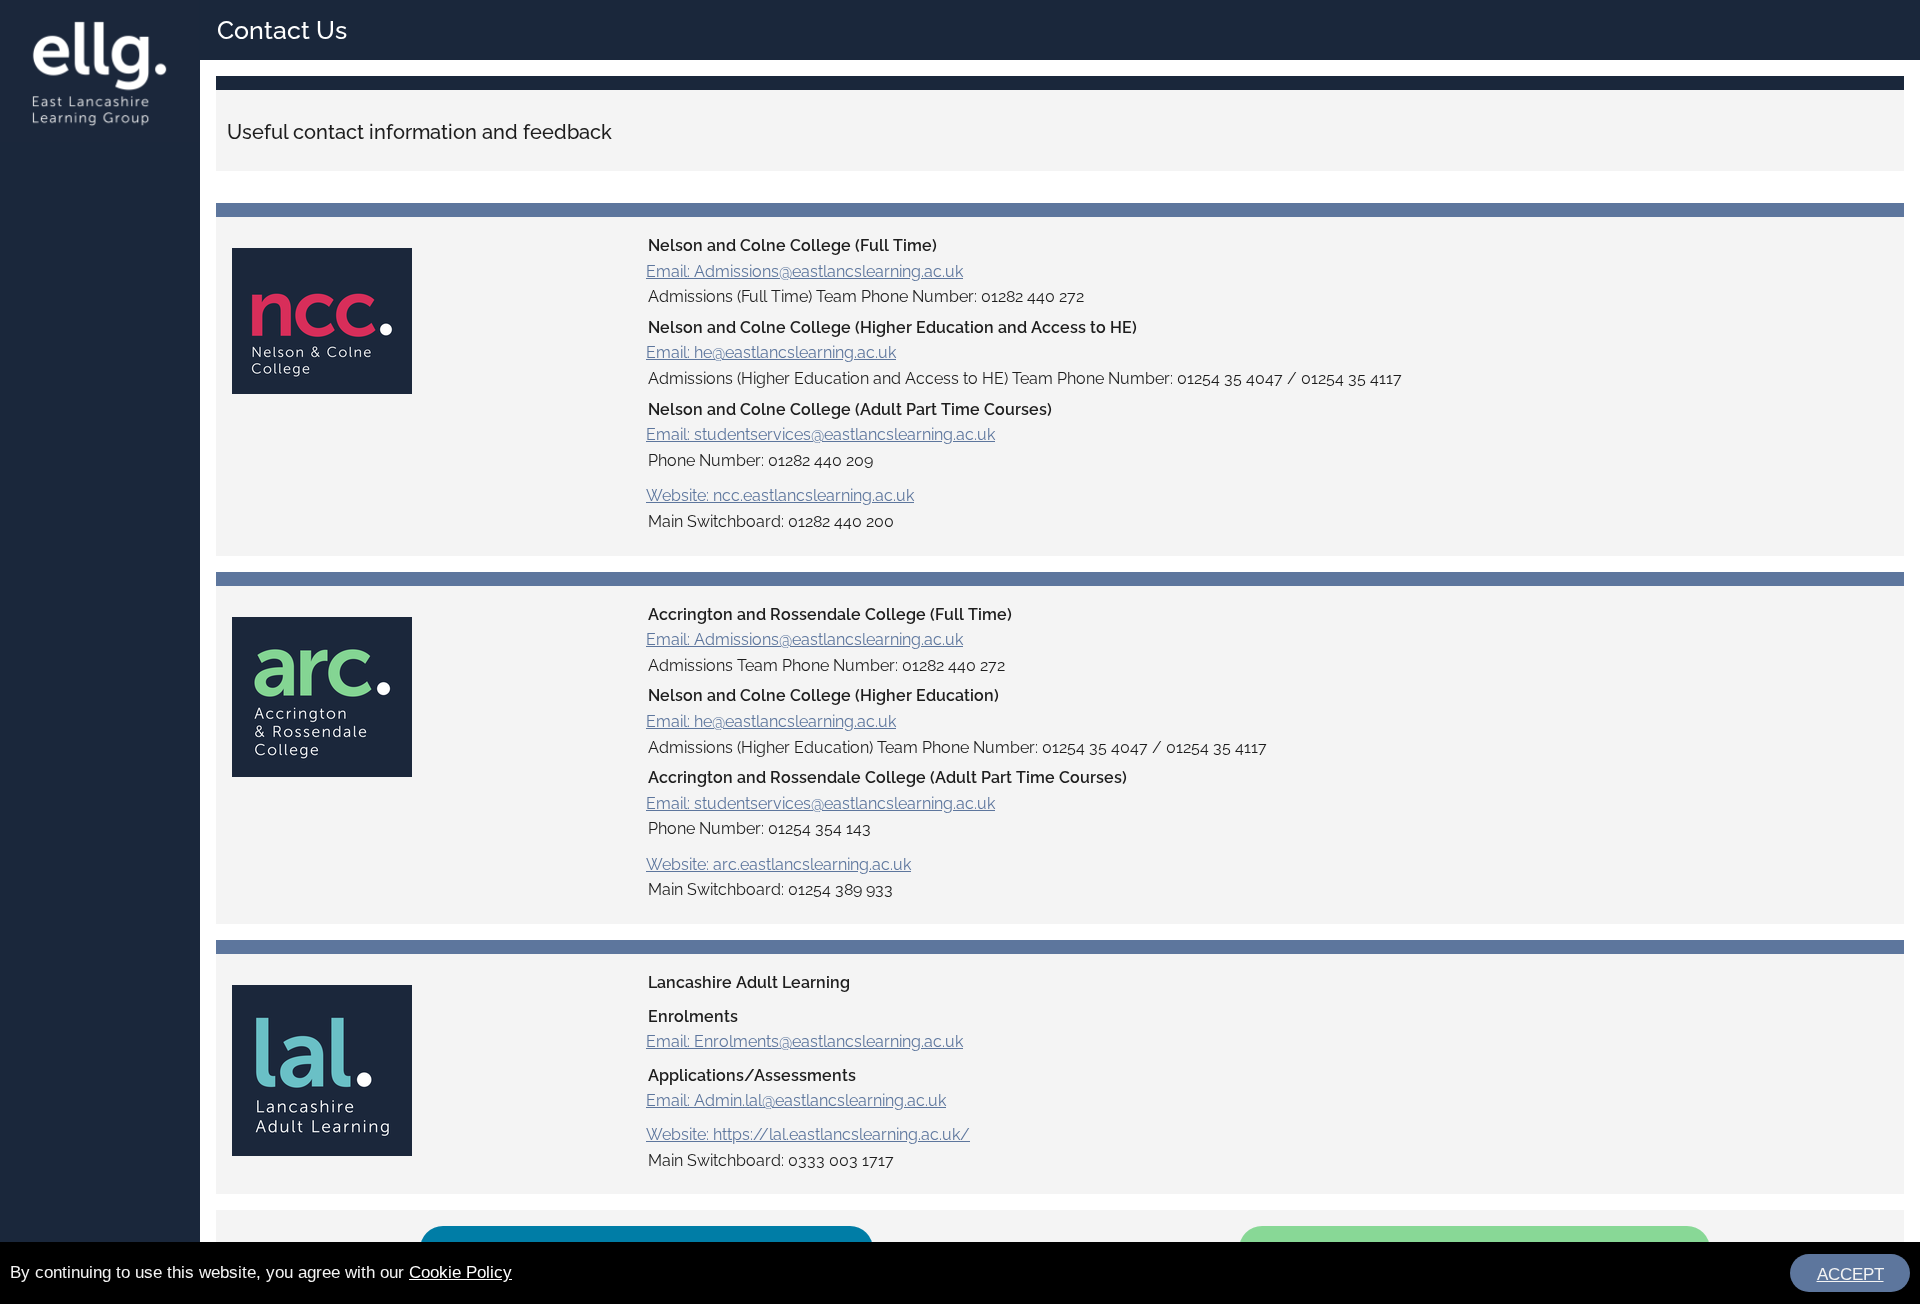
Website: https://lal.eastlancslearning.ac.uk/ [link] (808, 1134)
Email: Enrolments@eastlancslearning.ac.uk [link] (804, 1041)
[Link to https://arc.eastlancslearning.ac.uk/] (322, 687)
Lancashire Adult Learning (749, 982)
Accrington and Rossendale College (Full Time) (830, 614)
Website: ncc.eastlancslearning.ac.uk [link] (780, 495)
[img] (322, 321)
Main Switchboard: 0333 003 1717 (771, 1160)
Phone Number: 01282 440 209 (760, 460)
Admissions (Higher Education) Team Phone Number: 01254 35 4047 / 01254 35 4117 (957, 747)
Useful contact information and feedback (419, 132)
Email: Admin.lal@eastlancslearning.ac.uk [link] (796, 1100)
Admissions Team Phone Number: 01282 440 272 (826, 665)
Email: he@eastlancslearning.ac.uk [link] (771, 352)
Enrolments (693, 1016)
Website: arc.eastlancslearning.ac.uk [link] (778, 864)
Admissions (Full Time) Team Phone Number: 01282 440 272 (866, 296)
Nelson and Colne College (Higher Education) (823, 695)
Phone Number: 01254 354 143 (759, 828)
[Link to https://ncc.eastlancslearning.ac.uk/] (322, 312)
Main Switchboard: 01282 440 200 (771, 521)
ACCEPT (1850, 1274)
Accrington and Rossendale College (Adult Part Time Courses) (887, 777)
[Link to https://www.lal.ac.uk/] (322, 1061)
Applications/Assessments (752, 1075)
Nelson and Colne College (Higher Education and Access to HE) (892, 327)
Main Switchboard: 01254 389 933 (770, 889)
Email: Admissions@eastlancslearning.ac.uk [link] (804, 271)
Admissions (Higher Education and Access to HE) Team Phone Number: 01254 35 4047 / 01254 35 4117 (1025, 378)
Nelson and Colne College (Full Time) (792, 245)
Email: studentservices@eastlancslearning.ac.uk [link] (820, 434)
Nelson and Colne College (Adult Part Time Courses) (850, 409)
